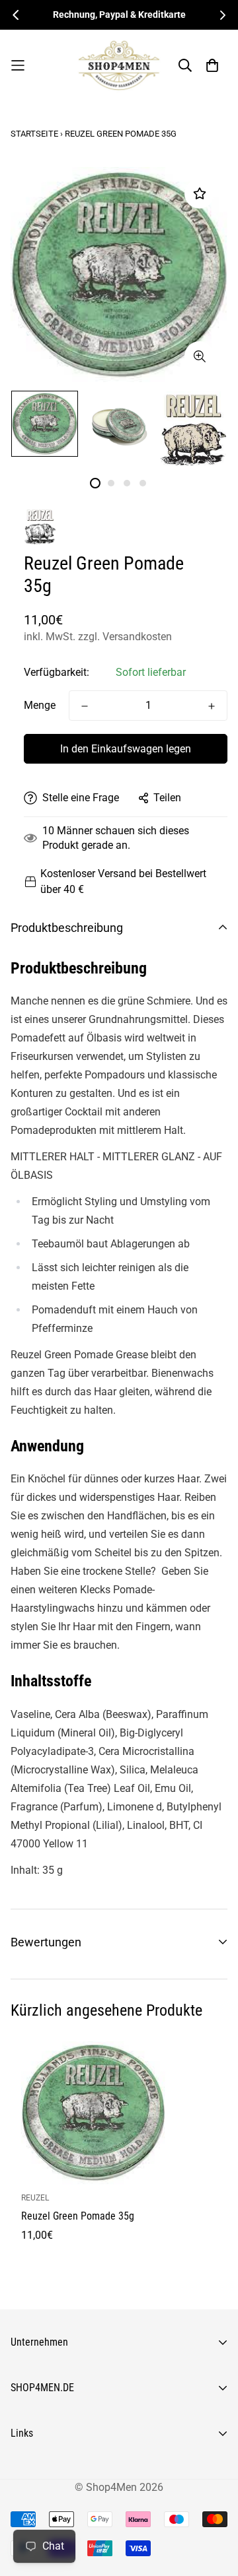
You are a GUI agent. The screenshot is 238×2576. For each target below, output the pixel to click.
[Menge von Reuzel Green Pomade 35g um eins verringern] (85, 706)
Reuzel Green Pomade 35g (78, 2216)
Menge (40, 705)
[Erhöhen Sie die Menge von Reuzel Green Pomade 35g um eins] (212, 706)
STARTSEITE (34, 134)
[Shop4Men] (119, 65)
